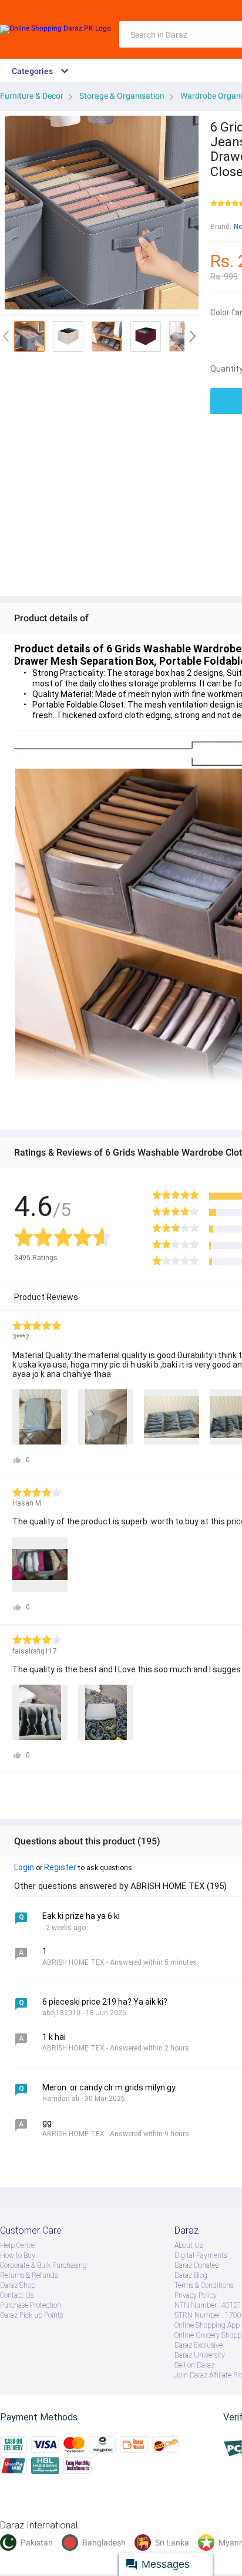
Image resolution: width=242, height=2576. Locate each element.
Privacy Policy (196, 2295)
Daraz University (200, 2355)
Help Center (18, 2245)
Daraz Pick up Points (31, 2315)
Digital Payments (201, 2255)
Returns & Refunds (29, 2275)
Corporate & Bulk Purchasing (43, 2265)
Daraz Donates (196, 2265)
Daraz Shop (18, 2285)
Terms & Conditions (204, 2285)
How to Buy (18, 2255)
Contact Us (17, 2295)
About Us (189, 2245)
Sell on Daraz (194, 2365)
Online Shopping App (207, 2325)
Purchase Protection (31, 2305)
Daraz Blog (191, 2275)
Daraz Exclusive (199, 2345)
